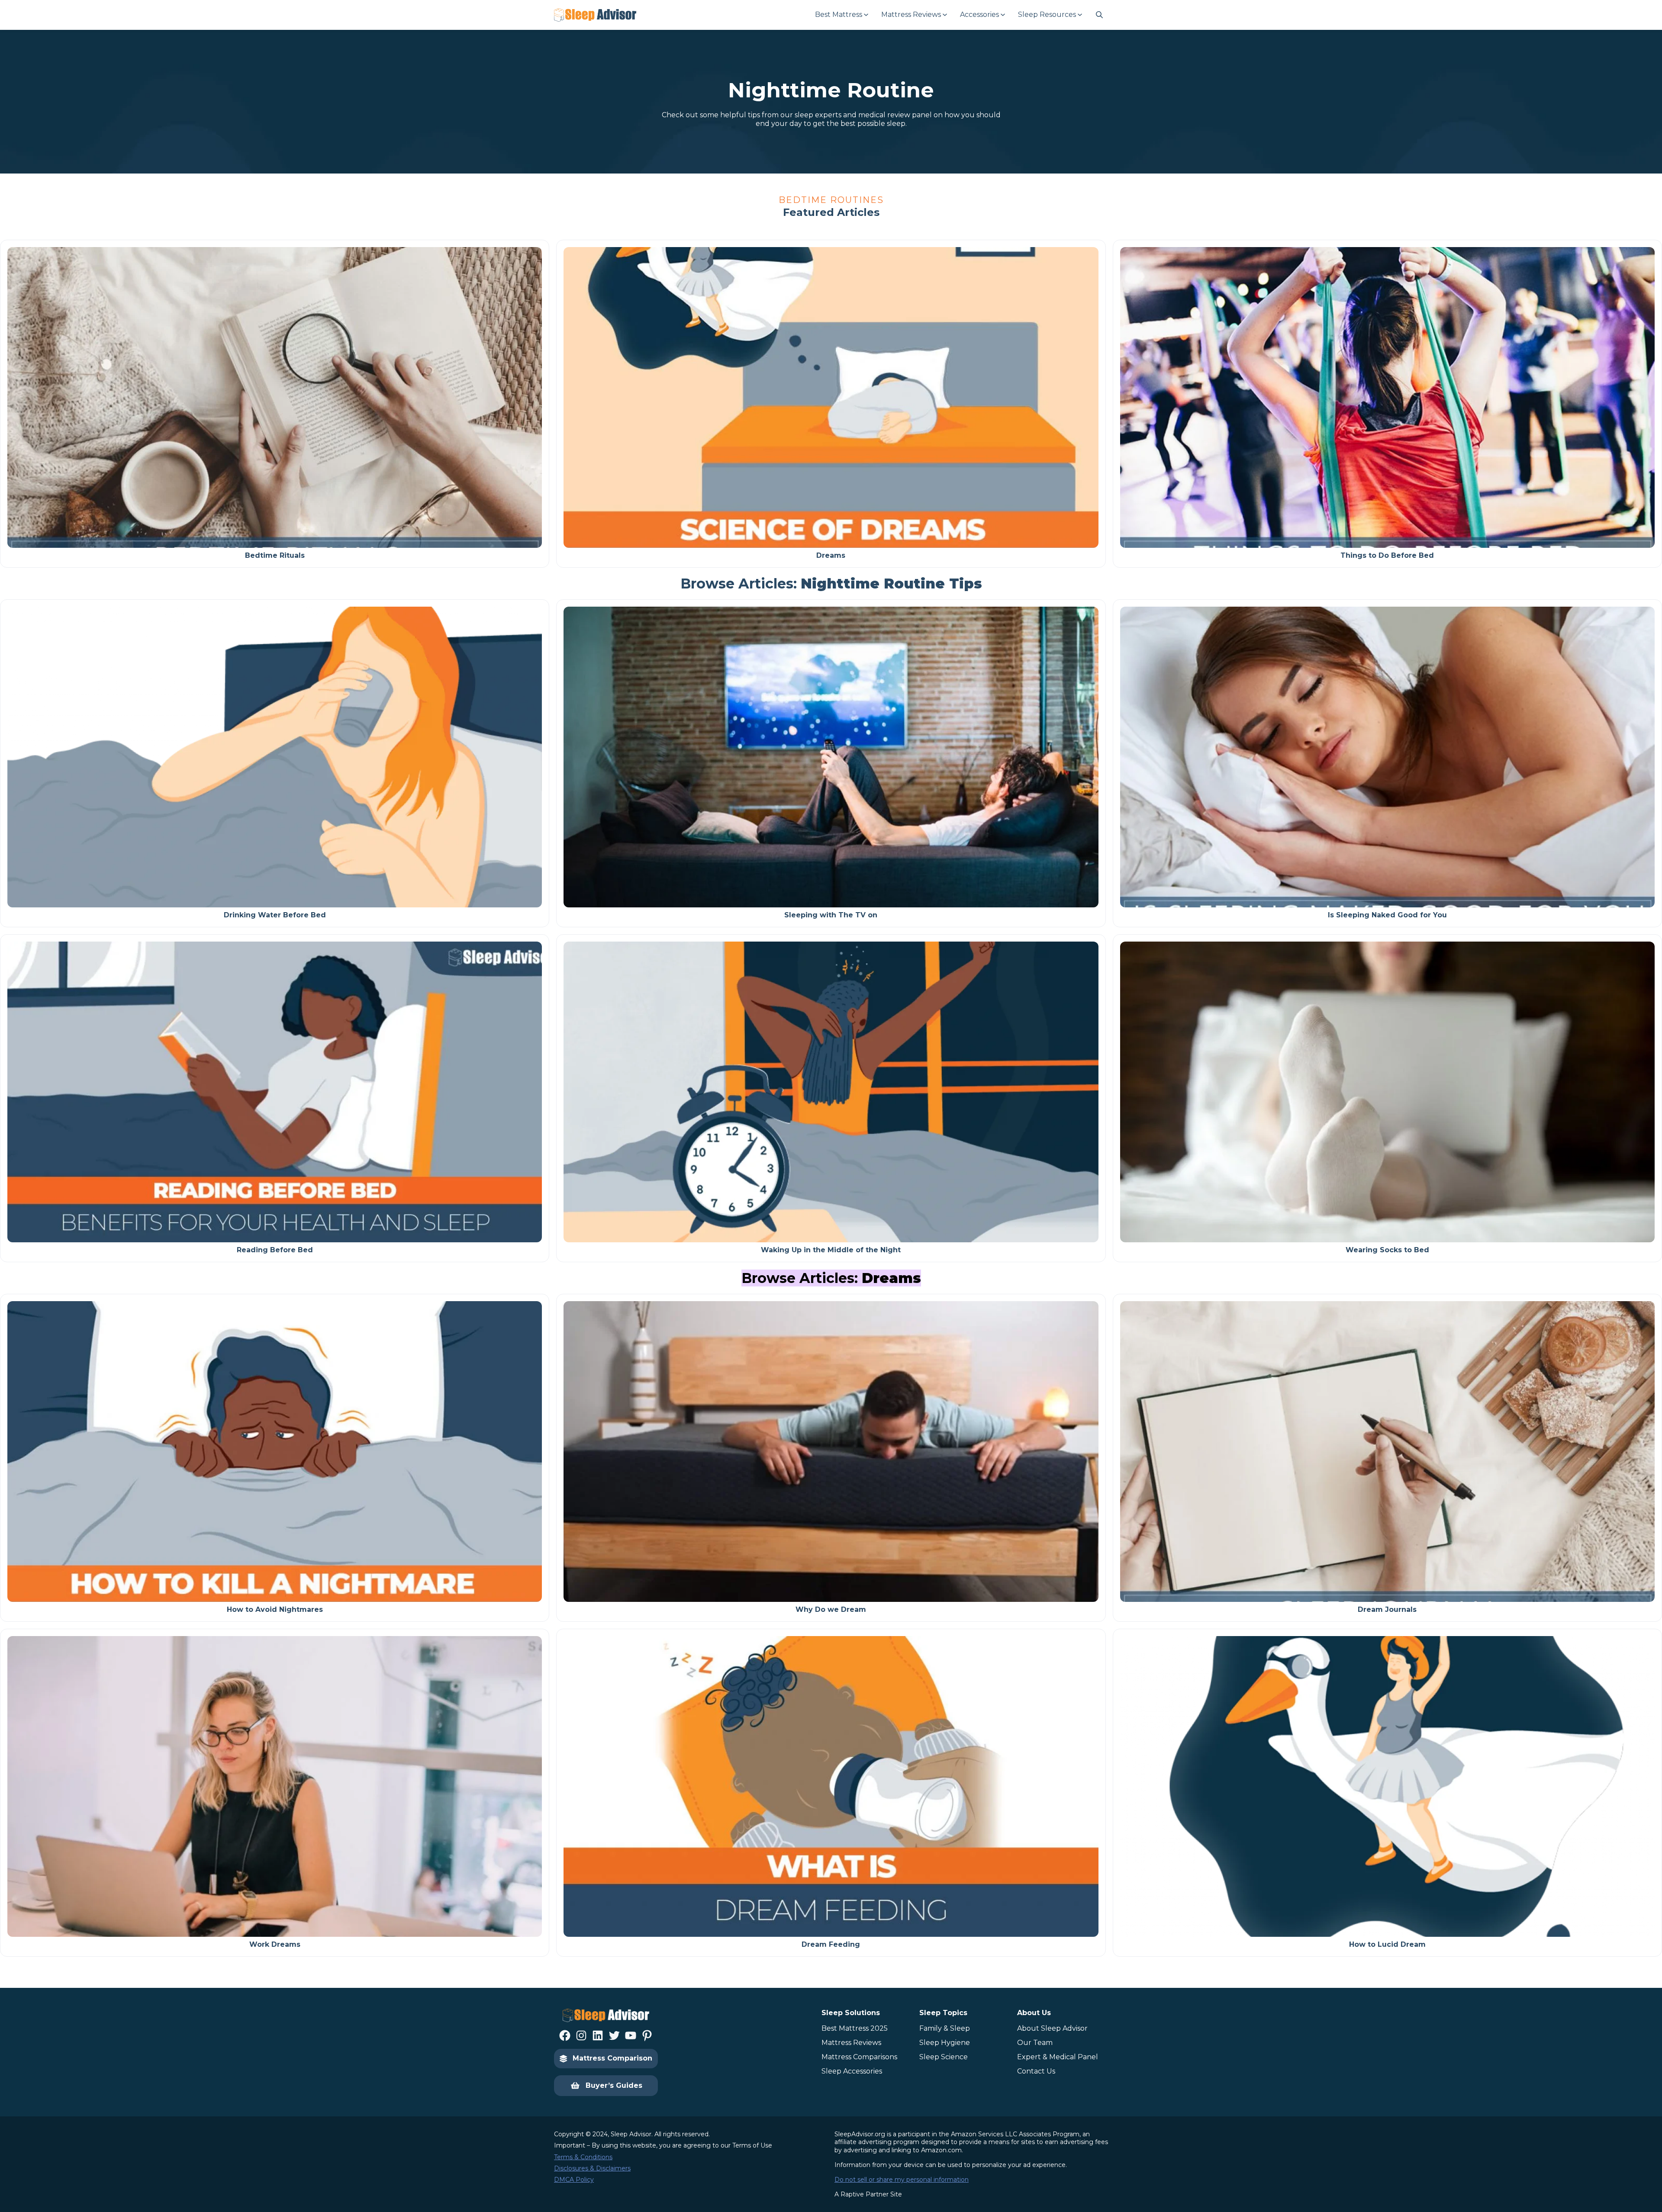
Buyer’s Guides (614, 2085)
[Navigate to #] (1099, 15)
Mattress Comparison (612, 2058)
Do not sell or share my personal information (902, 2180)
